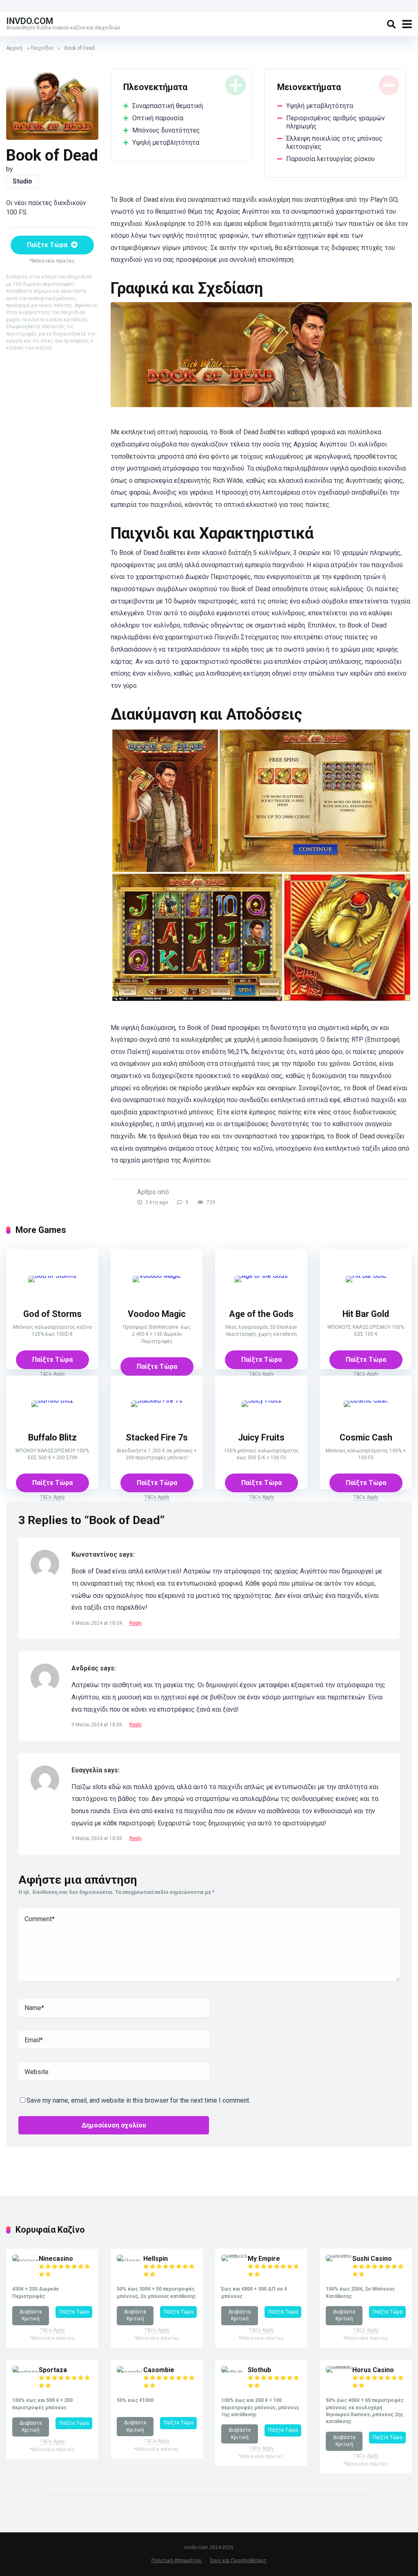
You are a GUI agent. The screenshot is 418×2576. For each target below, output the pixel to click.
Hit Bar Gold (366, 1314)
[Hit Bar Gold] (366, 1279)
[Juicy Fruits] (261, 1404)
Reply (136, 1623)
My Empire (264, 2259)
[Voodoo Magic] (157, 1279)
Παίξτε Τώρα (48, 245)
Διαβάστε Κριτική (31, 2315)
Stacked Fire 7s (157, 1437)
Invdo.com (30, 21)
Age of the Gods (261, 1314)
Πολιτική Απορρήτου (177, 2560)
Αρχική (14, 48)
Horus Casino (373, 2370)
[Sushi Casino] (339, 2255)
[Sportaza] (26, 2372)
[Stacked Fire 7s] (157, 1404)
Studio (22, 181)
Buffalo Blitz (52, 1437)
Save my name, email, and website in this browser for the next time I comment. (138, 2100)
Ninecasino (56, 2259)
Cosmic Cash (366, 1437)
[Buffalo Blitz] (52, 1404)
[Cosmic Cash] (366, 1404)
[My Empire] (235, 2255)
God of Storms (52, 1314)
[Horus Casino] (339, 2366)
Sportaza (53, 2370)
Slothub (259, 2370)
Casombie (159, 2370)
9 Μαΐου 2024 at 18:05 (97, 1725)
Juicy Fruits (261, 1437)
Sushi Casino (372, 2259)
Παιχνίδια (42, 48)
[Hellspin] (130, 2261)
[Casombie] (130, 2372)
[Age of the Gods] (261, 1279)
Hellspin (156, 2259)
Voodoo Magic (157, 1314)
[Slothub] (235, 2372)
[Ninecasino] (26, 2261)
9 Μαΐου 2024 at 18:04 (97, 1623)
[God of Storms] (52, 1279)
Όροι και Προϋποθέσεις (238, 2560)
